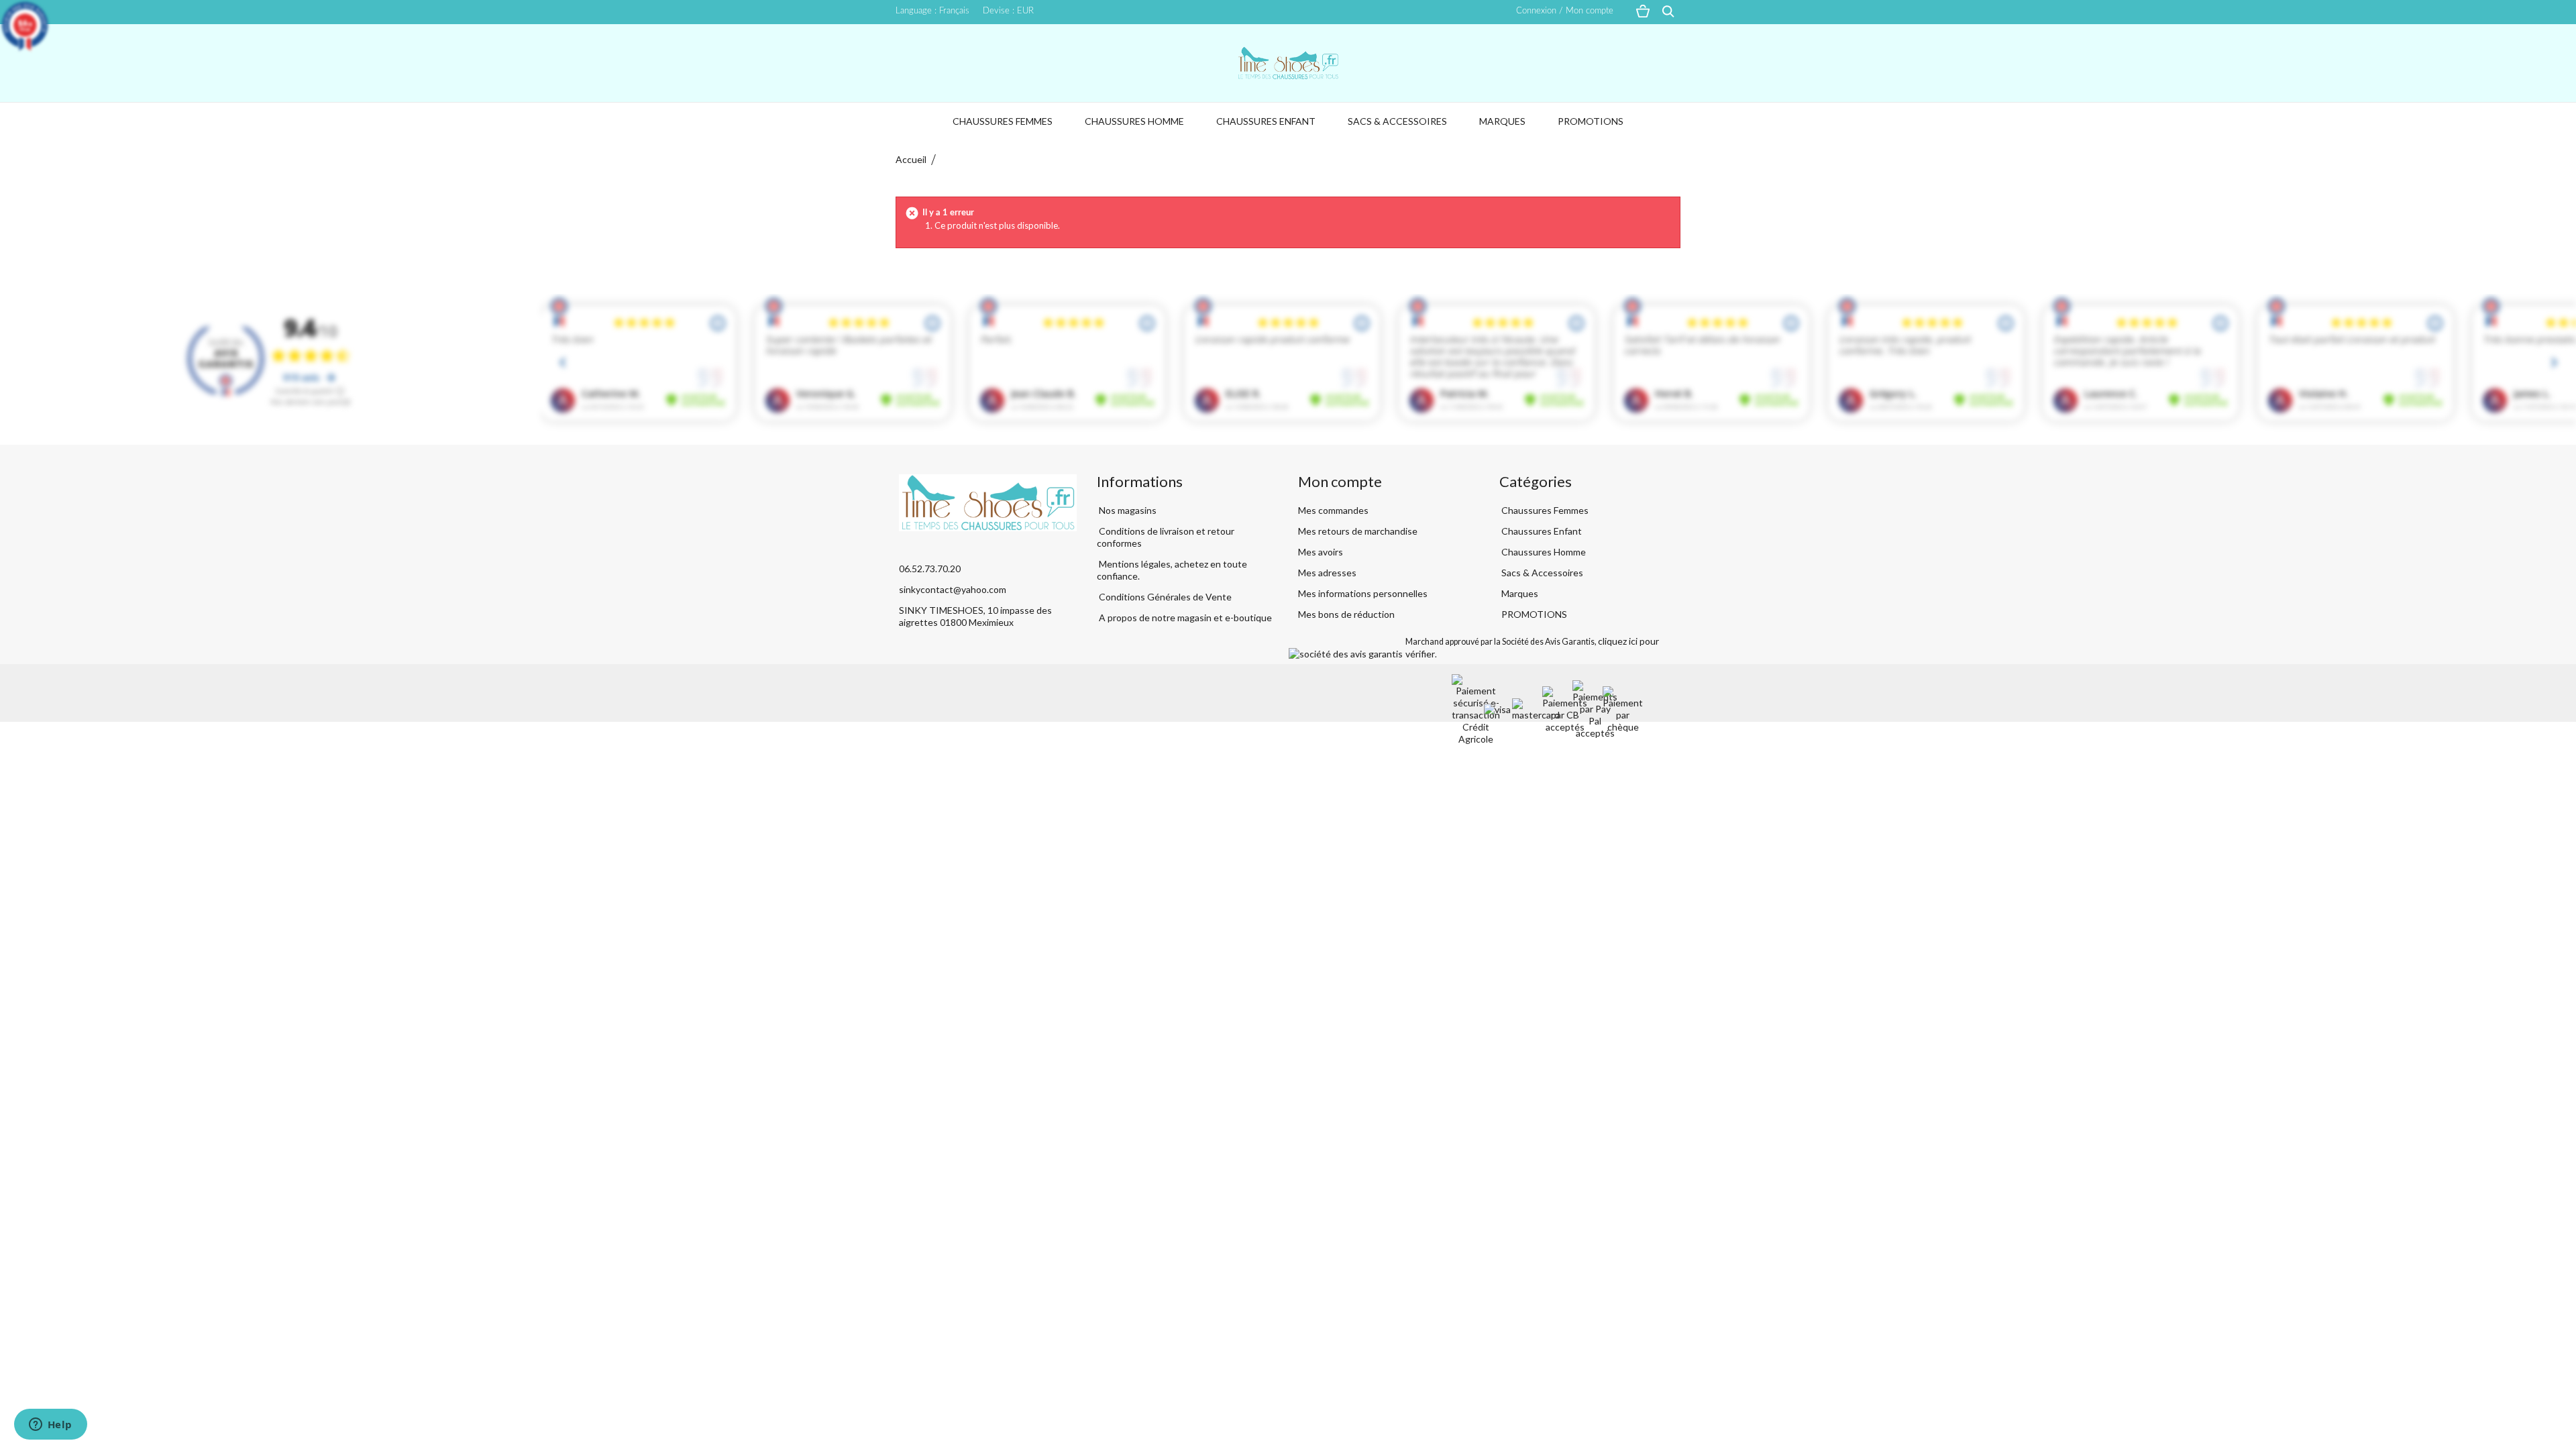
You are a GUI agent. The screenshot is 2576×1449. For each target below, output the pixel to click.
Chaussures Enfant (1266, 121)
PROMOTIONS (1591, 121)
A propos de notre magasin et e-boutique (1184, 618)
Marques (1502, 121)
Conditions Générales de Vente (1164, 597)
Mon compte (1340, 481)
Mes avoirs (1321, 552)
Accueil (911, 159)
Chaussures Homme (1134, 121)
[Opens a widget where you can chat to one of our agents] (50, 1426)
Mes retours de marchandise (1358, 531)
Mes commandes (1333, 510)
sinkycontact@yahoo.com (953, 589)
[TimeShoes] (1288, 63)
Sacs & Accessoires (1397, 121)
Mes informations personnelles (1363, 593)
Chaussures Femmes (1003, 121)
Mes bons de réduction (1346, 614)
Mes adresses (1327, 573)
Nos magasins (1127, 510)
